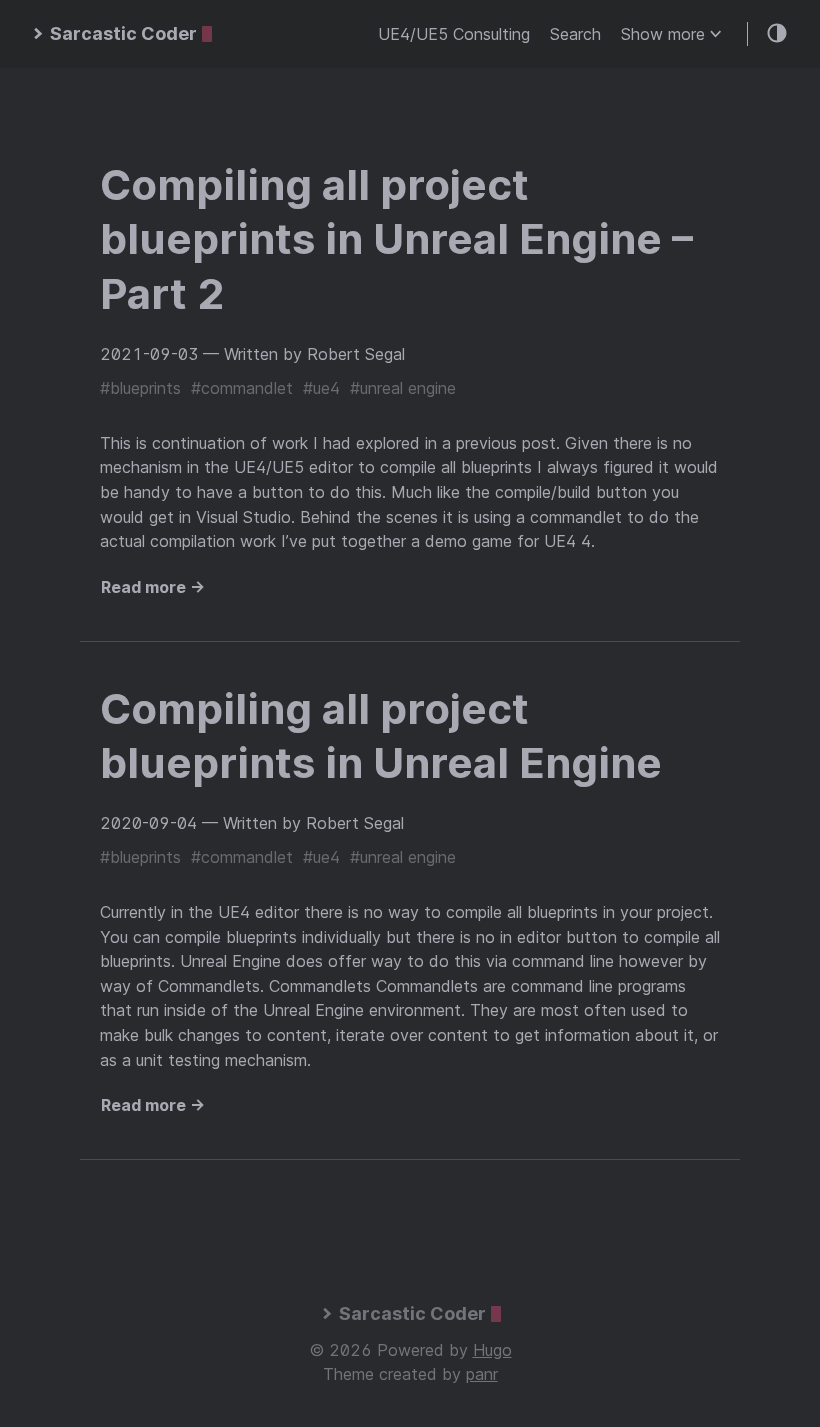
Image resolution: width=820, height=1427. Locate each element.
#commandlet (242, 388)
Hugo (492, 1350)
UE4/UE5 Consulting (454, 34)
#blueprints (140, 388)
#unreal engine (403, 388)
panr (482, 1374)
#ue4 (321, 388)
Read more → (153, 587)
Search (575, 34)
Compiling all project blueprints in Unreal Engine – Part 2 (396, 239)
